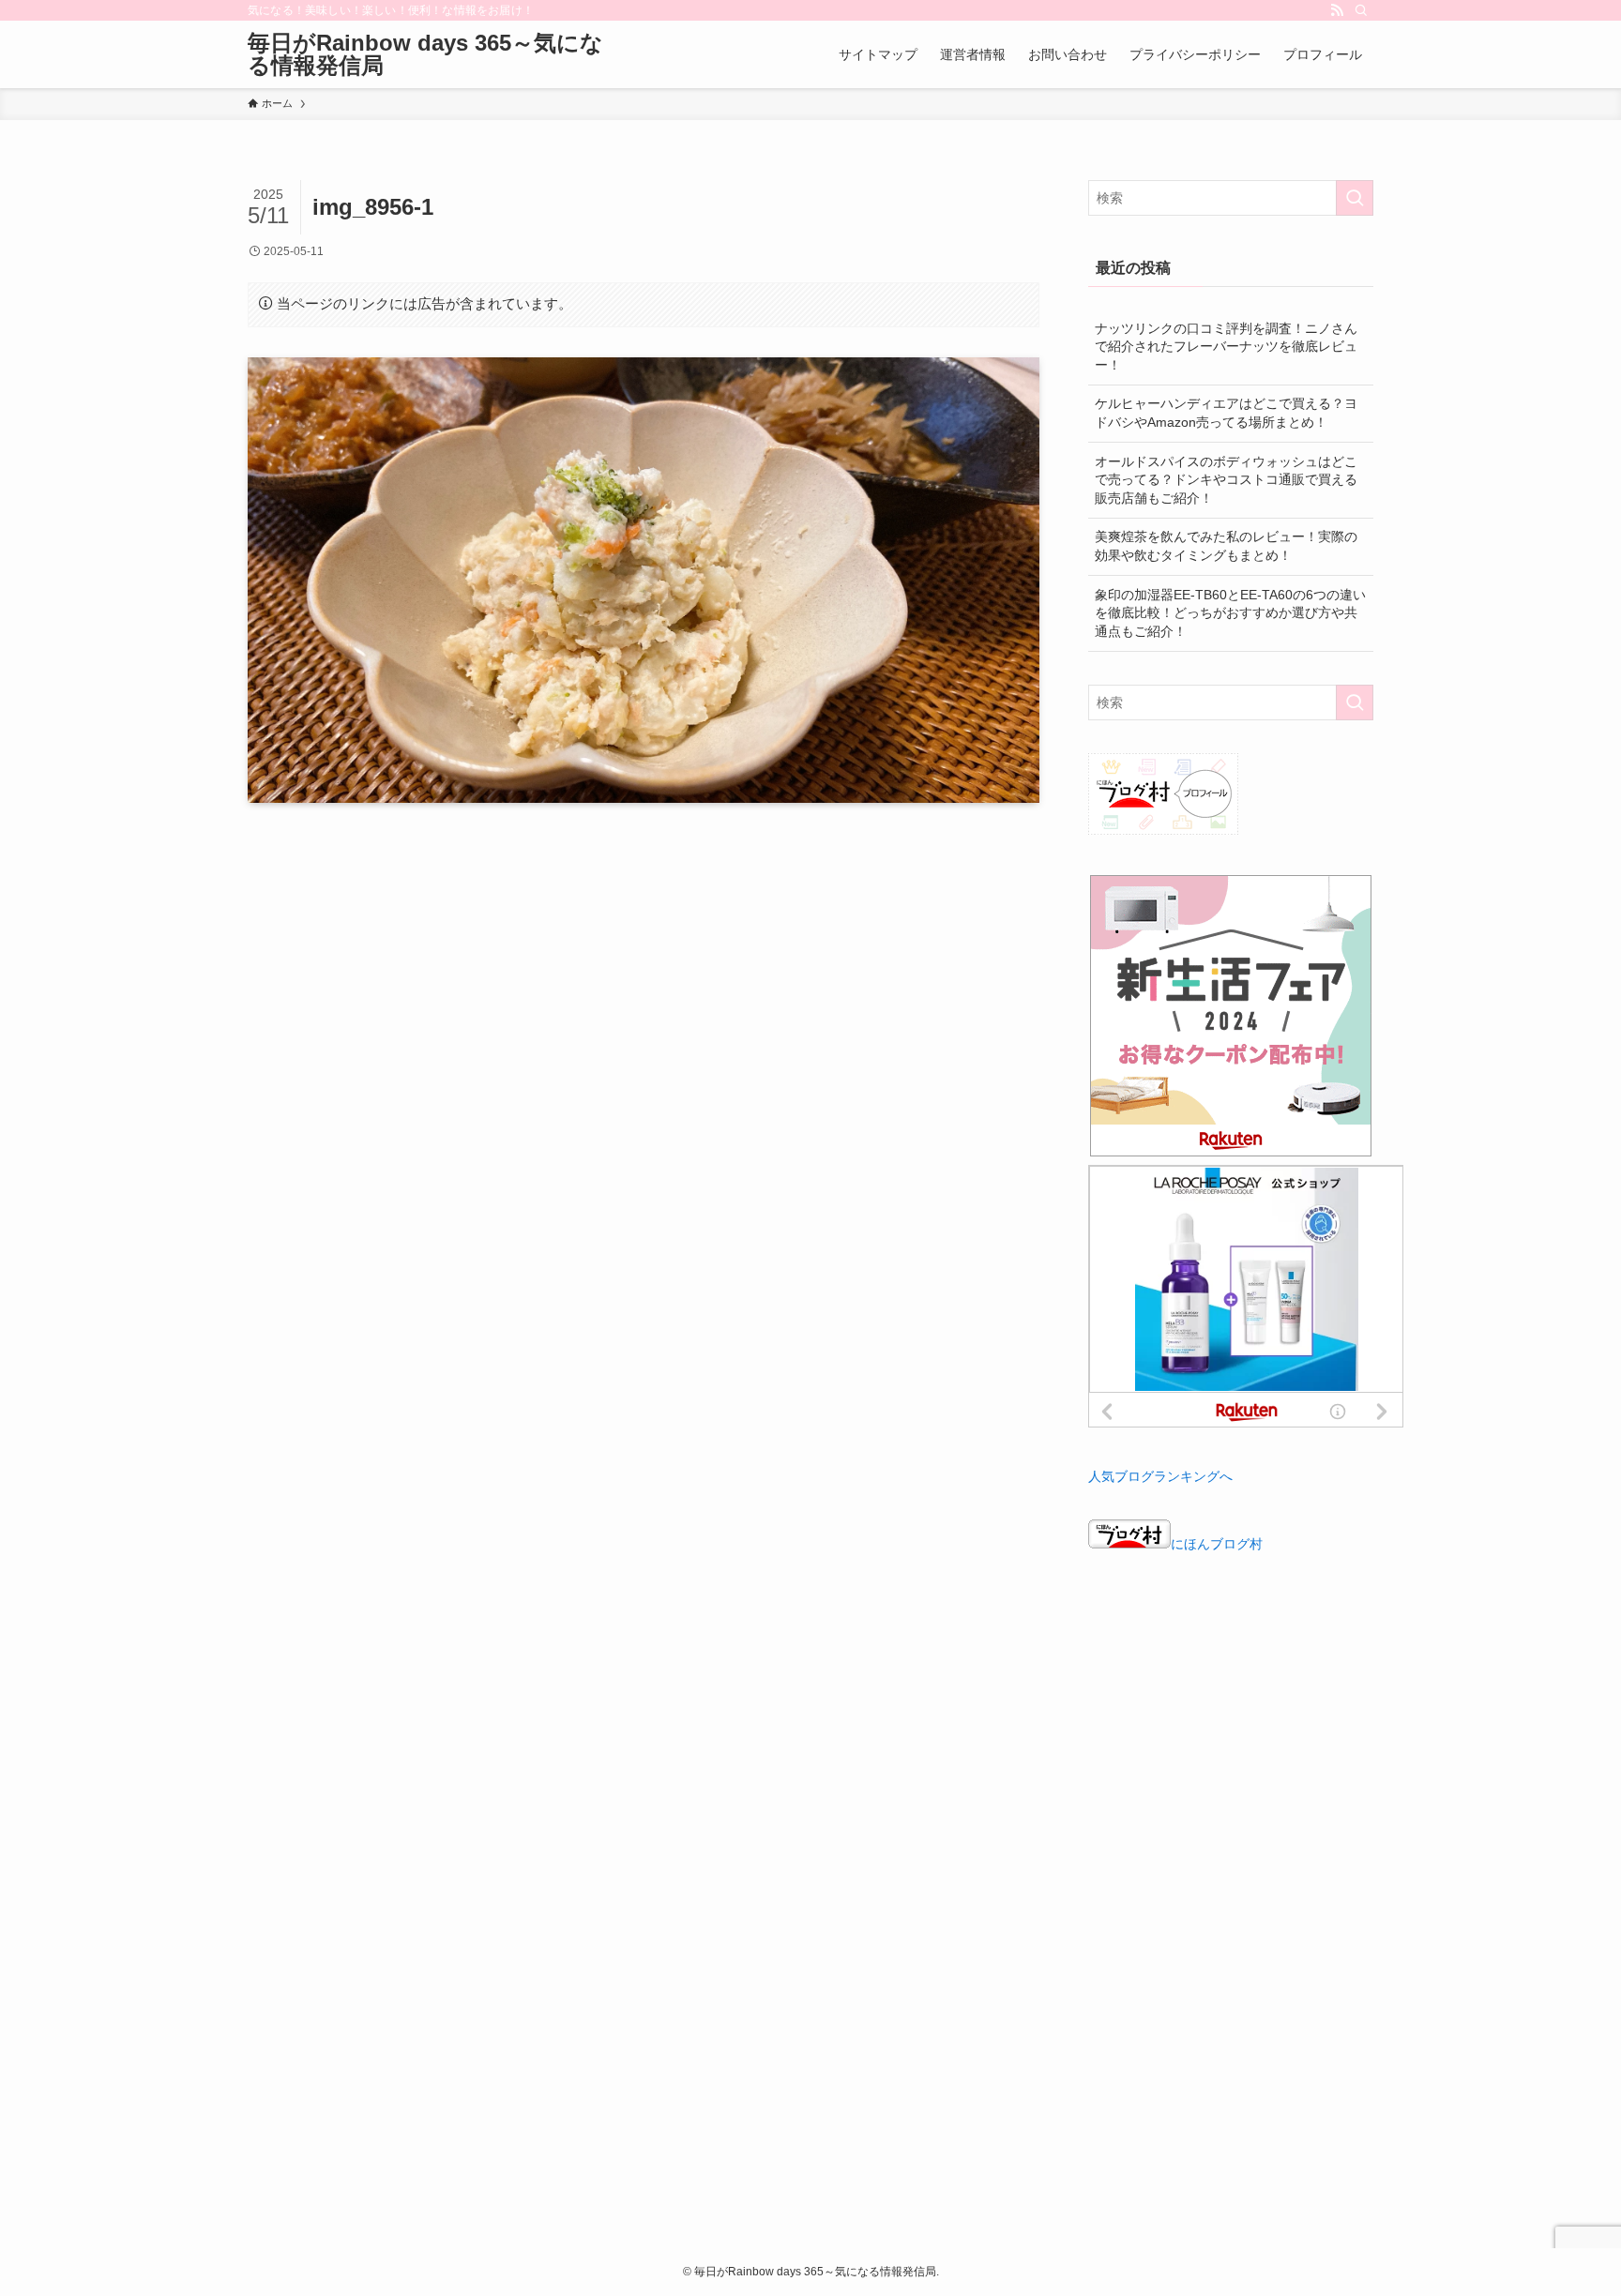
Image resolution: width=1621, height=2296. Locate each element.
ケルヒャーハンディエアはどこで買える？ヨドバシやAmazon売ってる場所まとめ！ (1226, 413)
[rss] (1337, 10)
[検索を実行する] (1355, 198)
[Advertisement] (1231, 1705)
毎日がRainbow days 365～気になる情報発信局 (425, 54)
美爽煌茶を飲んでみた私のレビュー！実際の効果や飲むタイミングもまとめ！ (1226, 546)
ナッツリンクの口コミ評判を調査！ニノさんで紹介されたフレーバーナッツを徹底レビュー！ (1226, 347)
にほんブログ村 (1217, 1544)
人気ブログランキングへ (1160, 1476)
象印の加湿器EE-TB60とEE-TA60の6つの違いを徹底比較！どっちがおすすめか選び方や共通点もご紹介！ (1230, 613)
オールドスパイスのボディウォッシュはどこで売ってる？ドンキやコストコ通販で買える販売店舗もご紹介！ (1226, 480)
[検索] (1361, 10)
